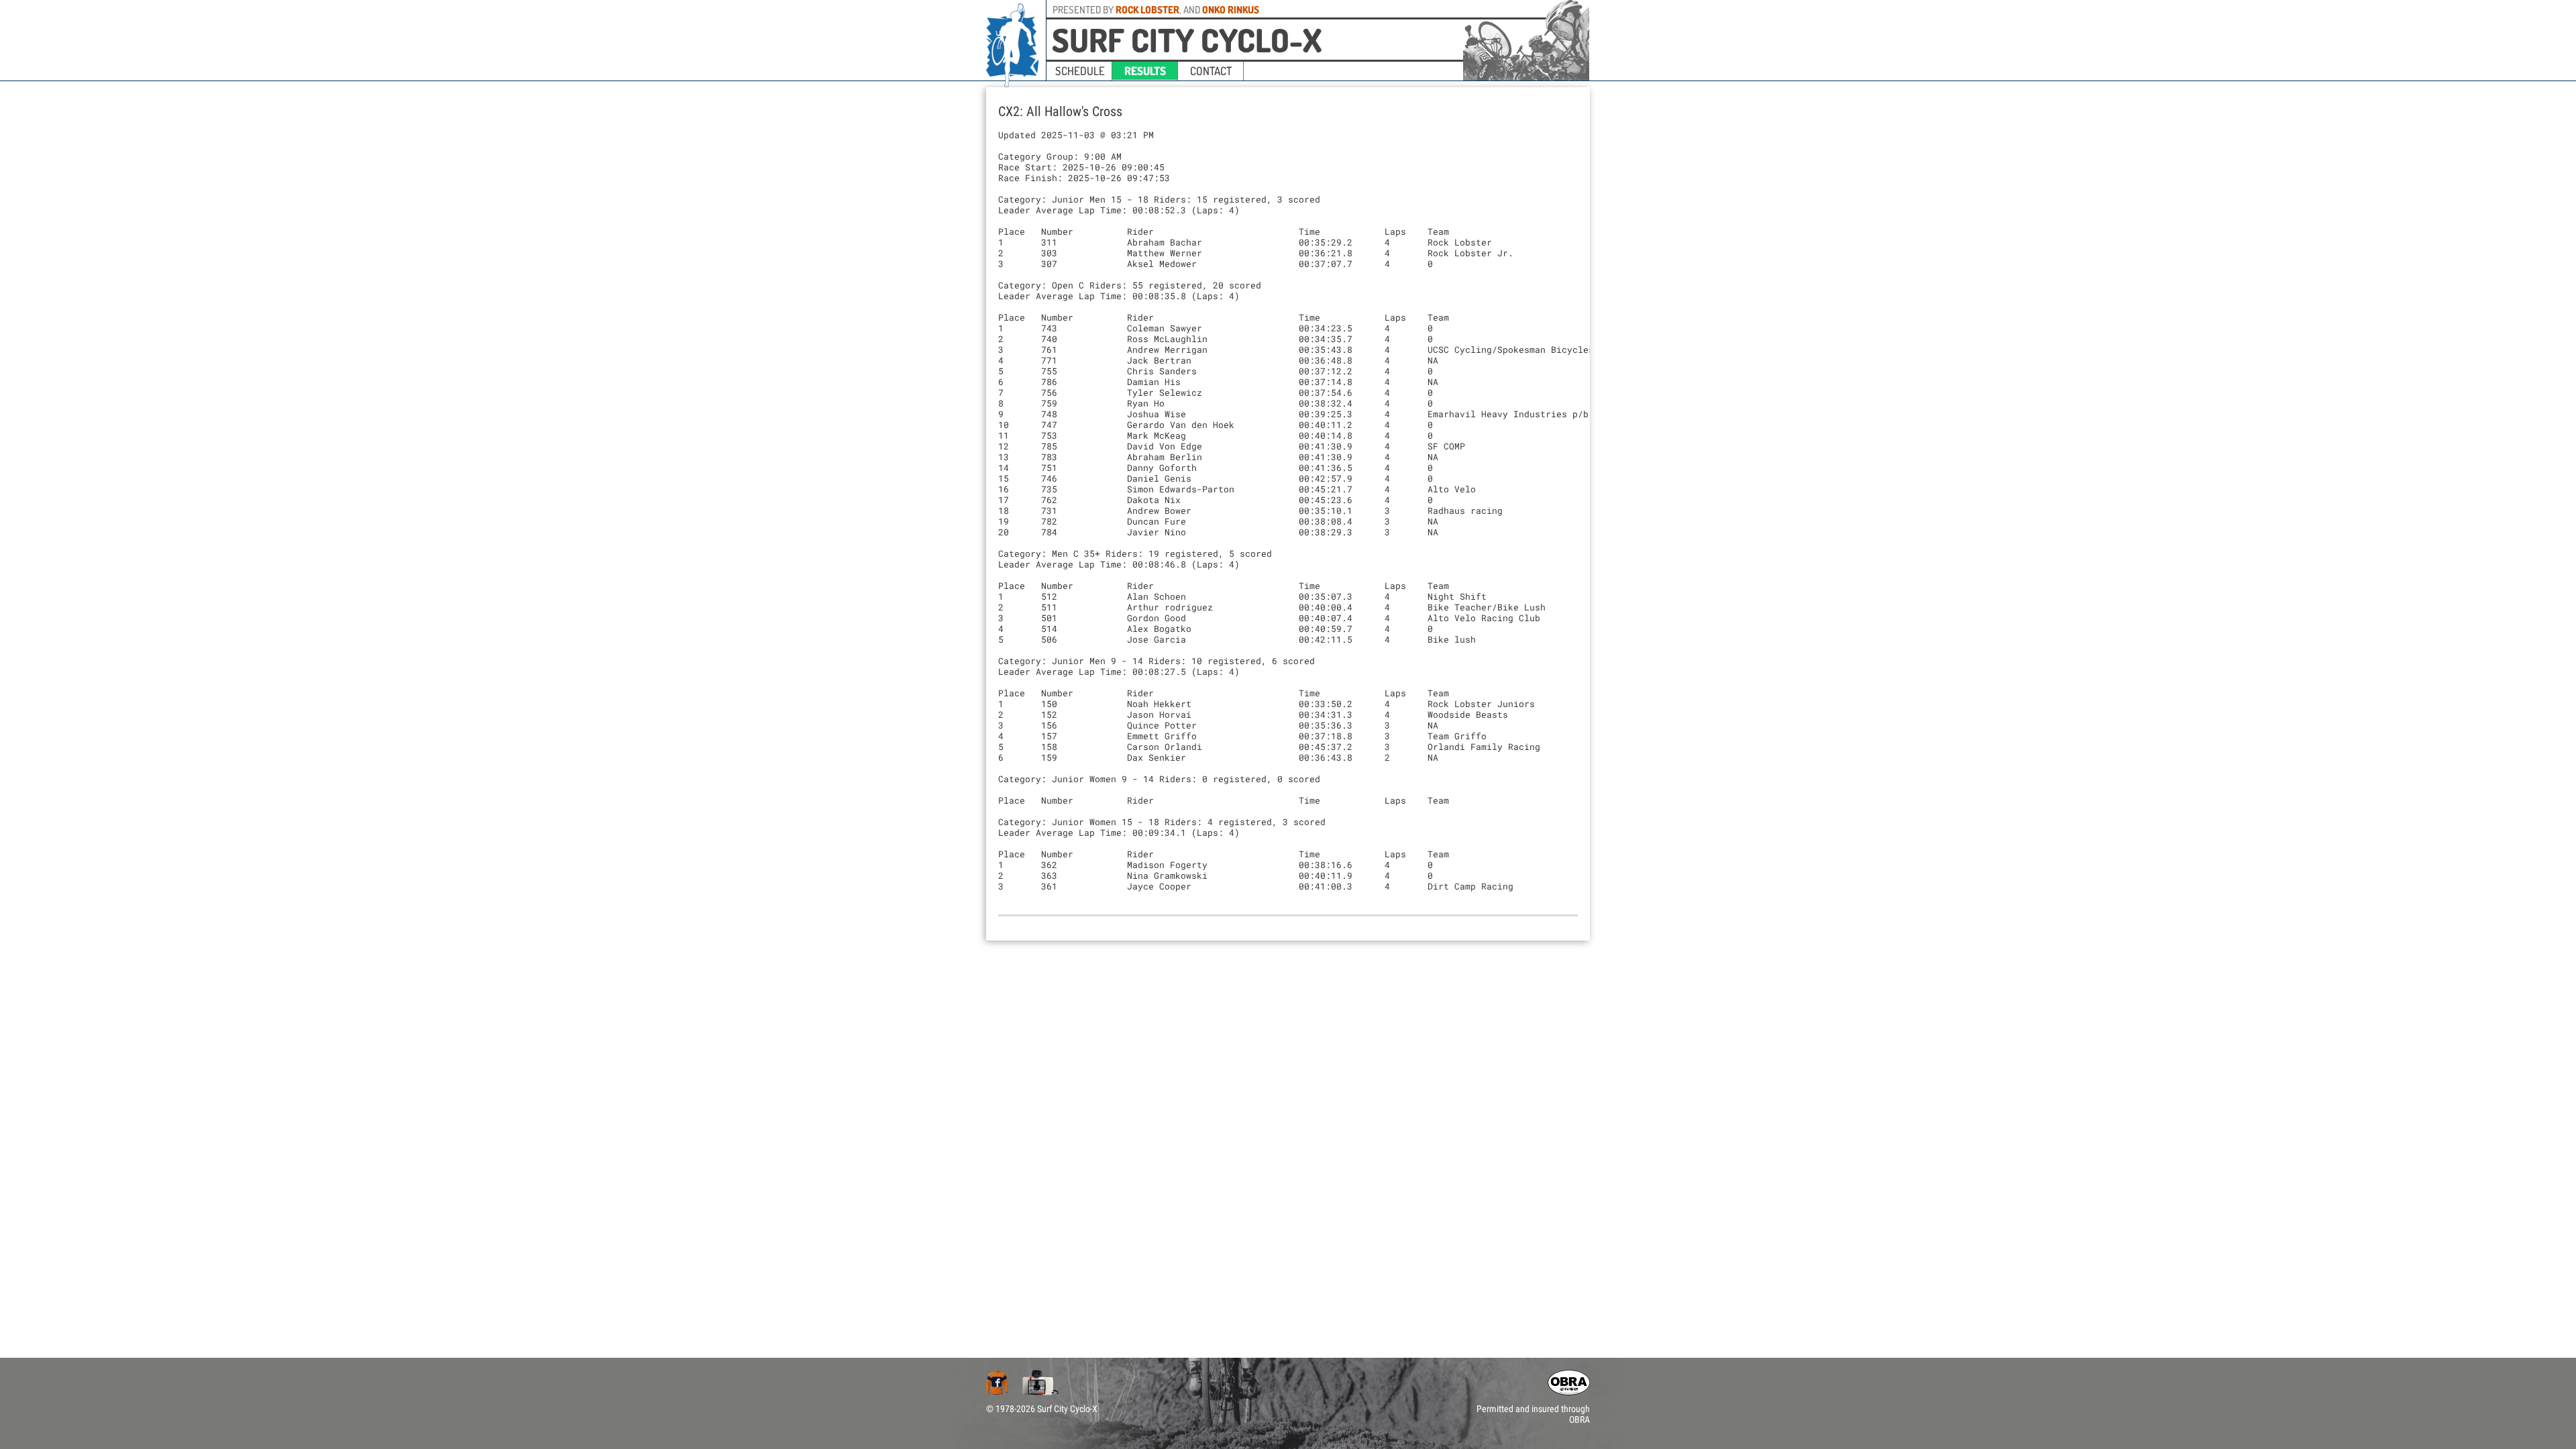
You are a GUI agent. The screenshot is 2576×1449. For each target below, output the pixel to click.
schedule (1080, 71)
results (1145, 71)
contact (1211, 71)
